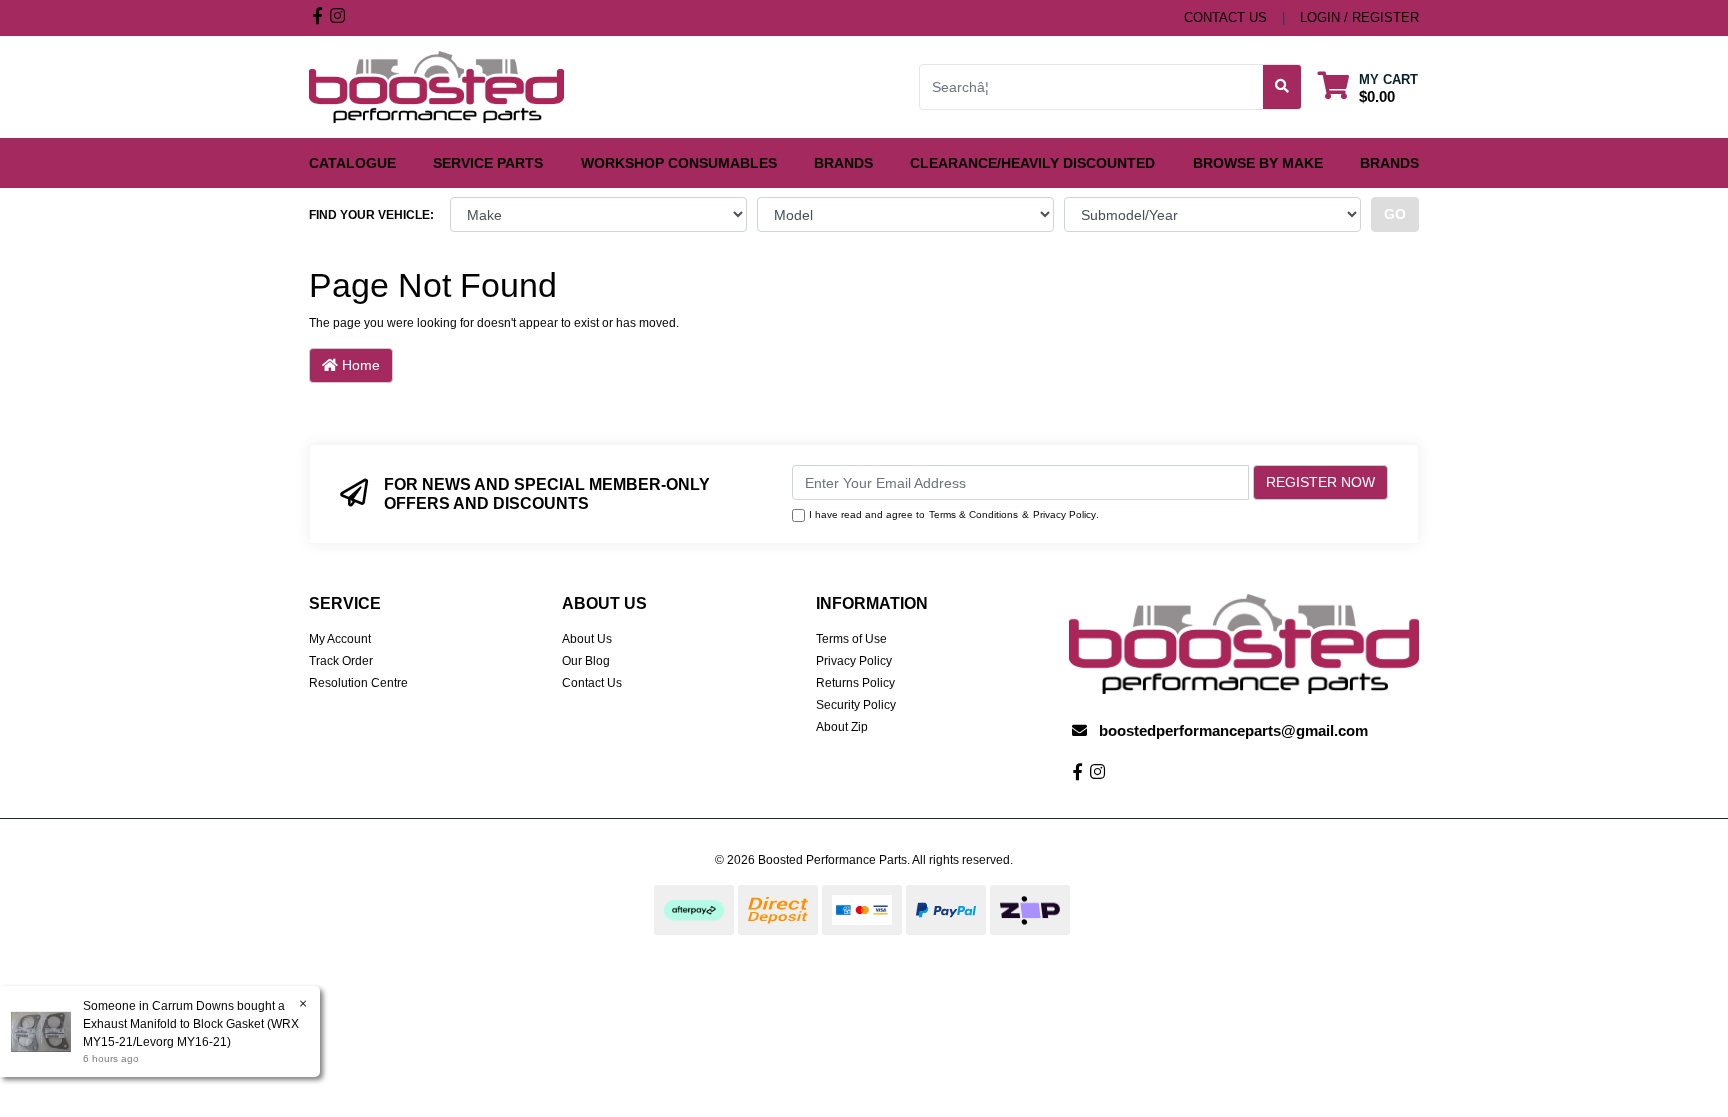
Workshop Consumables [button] (679, 163)
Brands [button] (843, 163)
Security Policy (856, 705)
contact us (1225, 17)
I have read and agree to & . (954, 514)
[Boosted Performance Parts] (436, 86)
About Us (587, 639)
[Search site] (1282, 87)
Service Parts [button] (488, 163)
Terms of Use (851, 639)
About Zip (842, 727)
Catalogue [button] (352, 163)
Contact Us (592, 683)
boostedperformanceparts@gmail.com (1233, 730)
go (1395, 214)
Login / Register (1359, 17)
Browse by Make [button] (1258, 163)
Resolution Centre (358, 683)
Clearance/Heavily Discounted (1032, 163)
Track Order (341, 661)
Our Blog (586, 661)
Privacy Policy (1064, 514)
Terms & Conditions (973, 514)
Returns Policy (855, 683)
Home (359, 365)
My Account (340, 639)
